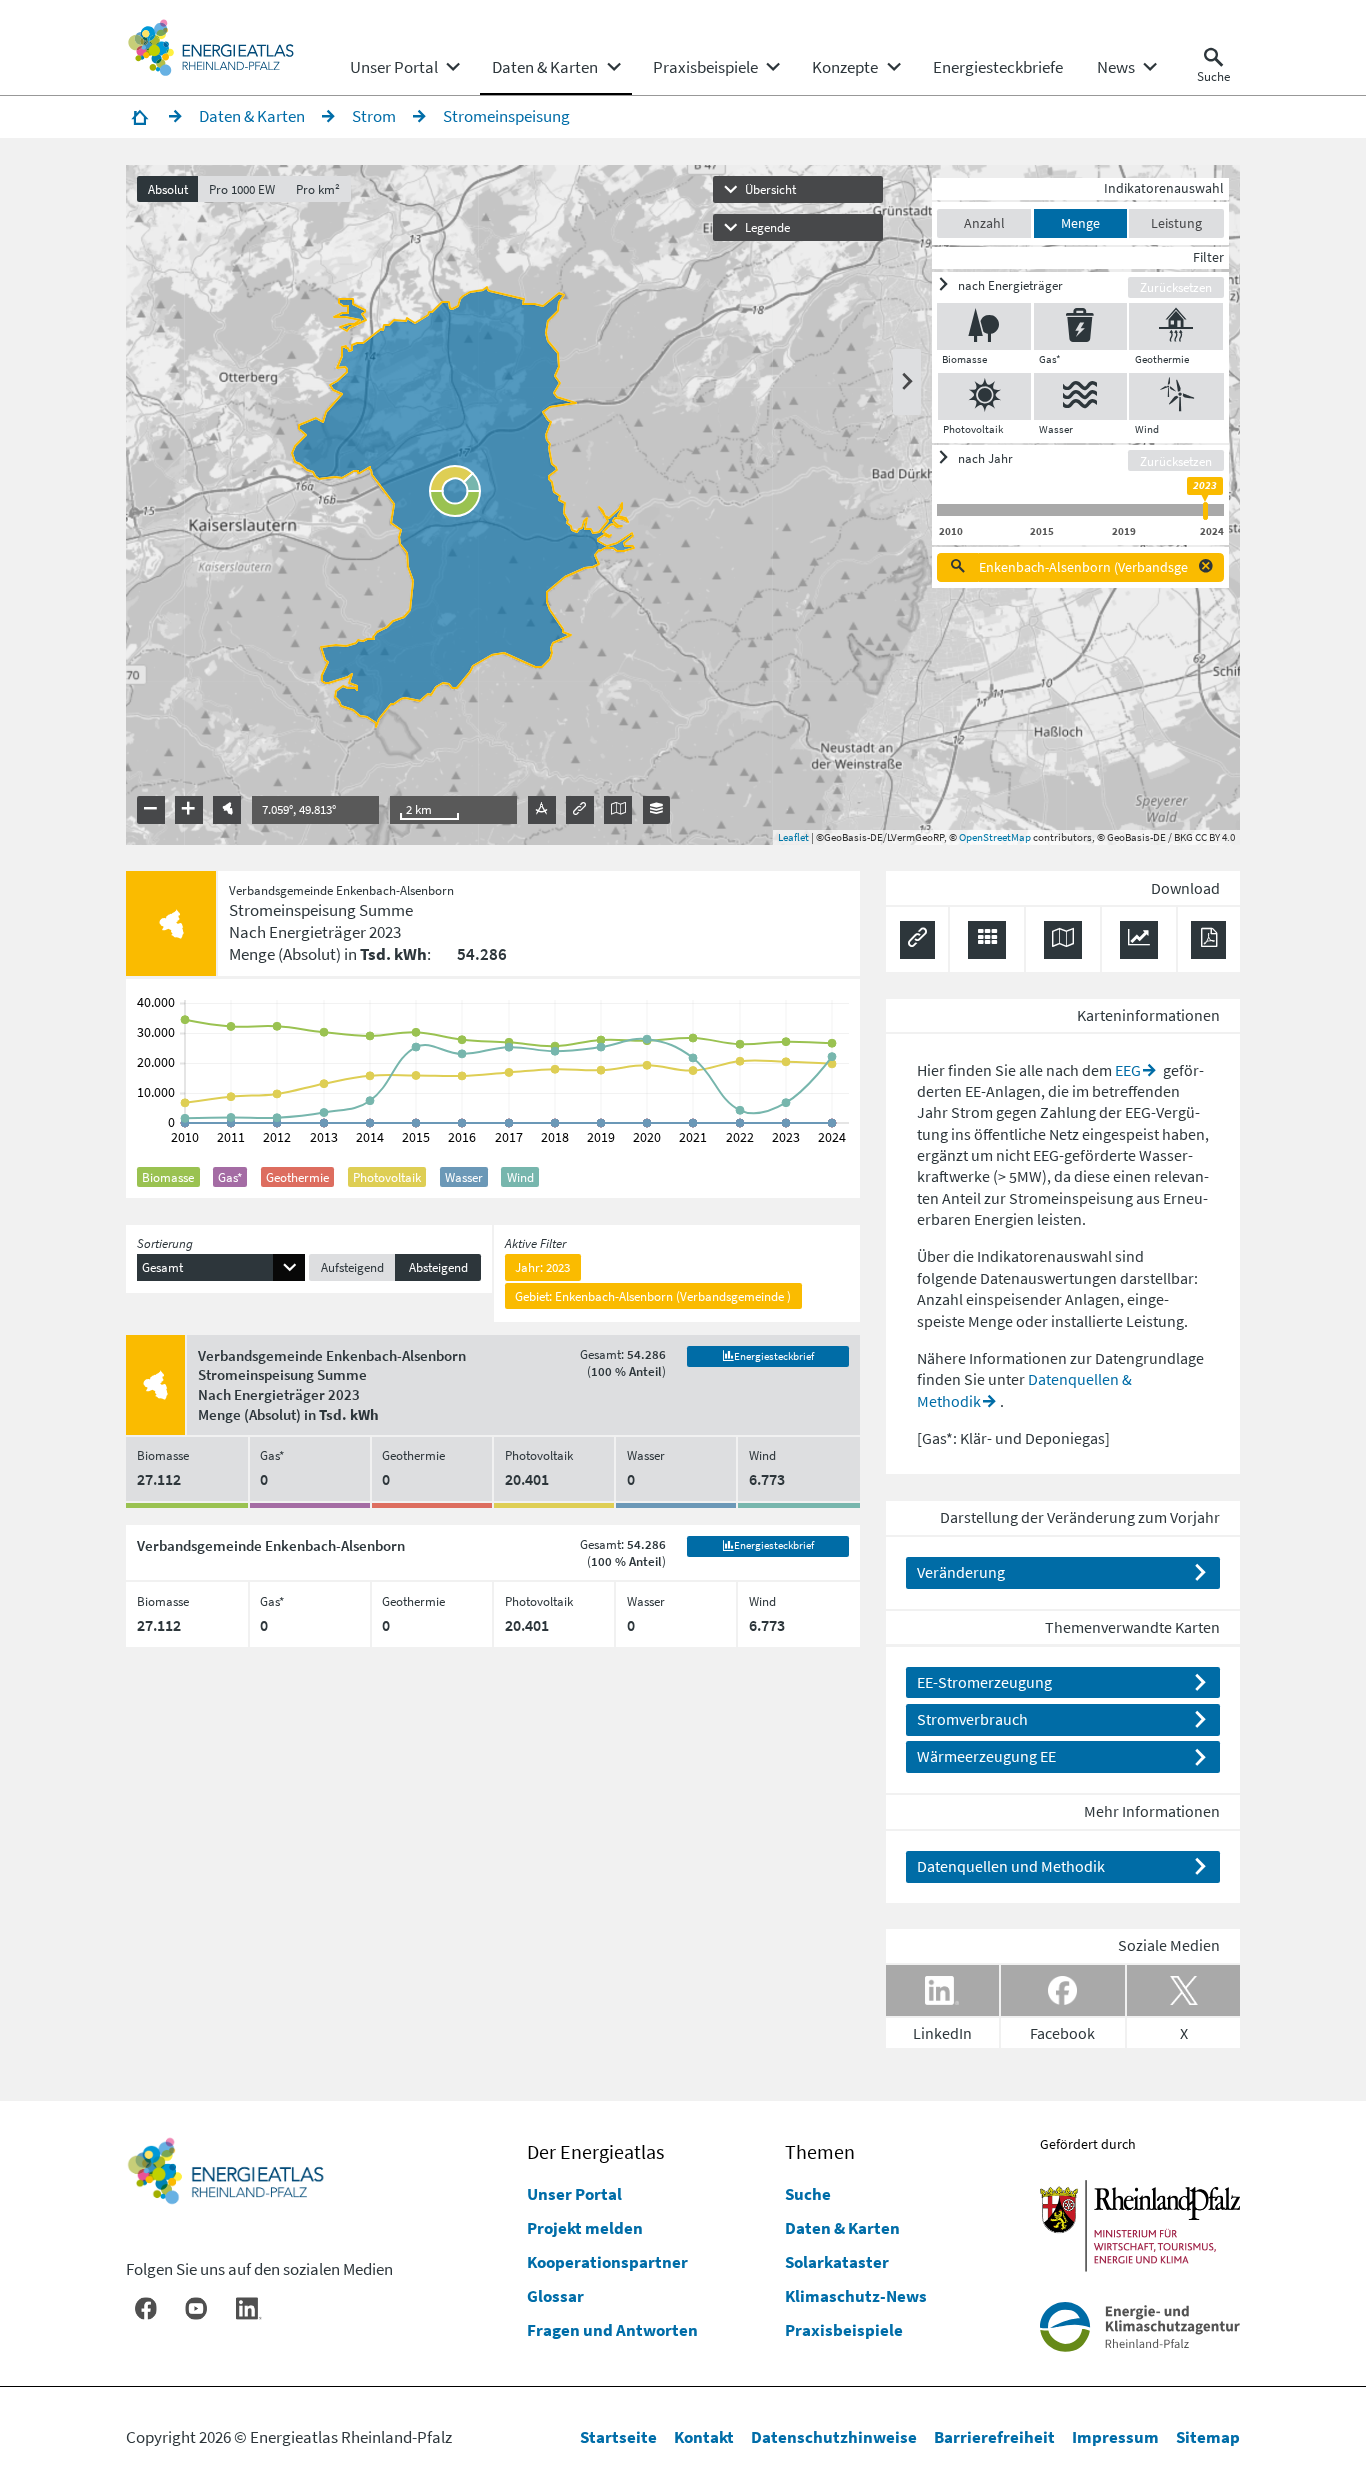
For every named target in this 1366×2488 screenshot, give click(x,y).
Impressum (1115, 2437)
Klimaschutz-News (856, 2296)
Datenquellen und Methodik (1011, 1866)
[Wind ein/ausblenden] (1176, 396)
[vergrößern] (189, 810)
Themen (820, 2152)
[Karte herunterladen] (1063, 940)
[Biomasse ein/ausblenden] (984, 326)
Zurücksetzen (1176, 287)
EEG (1128, 1070)
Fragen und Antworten (612, 2330)
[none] (404, 67)
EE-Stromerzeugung (984, 1682)
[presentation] (682, 505)
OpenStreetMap (995, 837)
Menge (1080, 223)
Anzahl (984, 223)
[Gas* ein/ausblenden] (1081, 326)
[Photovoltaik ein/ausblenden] (985, 396)
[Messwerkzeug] (542, 810)
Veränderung (961, 1572)
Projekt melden (585, 2228)
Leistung (1176, 223)
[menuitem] (394, 67)
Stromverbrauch (972, 1719)
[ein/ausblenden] (907, 382)
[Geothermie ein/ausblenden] (1176, 326)
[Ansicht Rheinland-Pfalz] (227, 810)
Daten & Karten (842, 2228)
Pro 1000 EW (242, 189)
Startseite (618, 2437)
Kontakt (704, 2437)
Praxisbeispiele (844, 2330)
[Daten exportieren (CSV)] (987, 940)
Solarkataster (837, 2262)
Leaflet (793, 837)
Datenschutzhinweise (834, 2437)
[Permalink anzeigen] (580, 810)
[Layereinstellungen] (657, 810)
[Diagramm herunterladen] (1139, 940)
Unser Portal (574, 2194)
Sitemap (1208, 2437)
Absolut (168, 189)
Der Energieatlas (595, 2152)
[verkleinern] (151, 810)
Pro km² (318, 189)
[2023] (1205, 511)
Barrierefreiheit (994, 2437)
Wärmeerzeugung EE (986, 1756)
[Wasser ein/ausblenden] (1081, 396)
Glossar (555, 2296)
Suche (808, 2194)
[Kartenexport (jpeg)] (618, 810)
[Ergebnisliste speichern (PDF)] (1208, 940)
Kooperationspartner (607, 2262)
